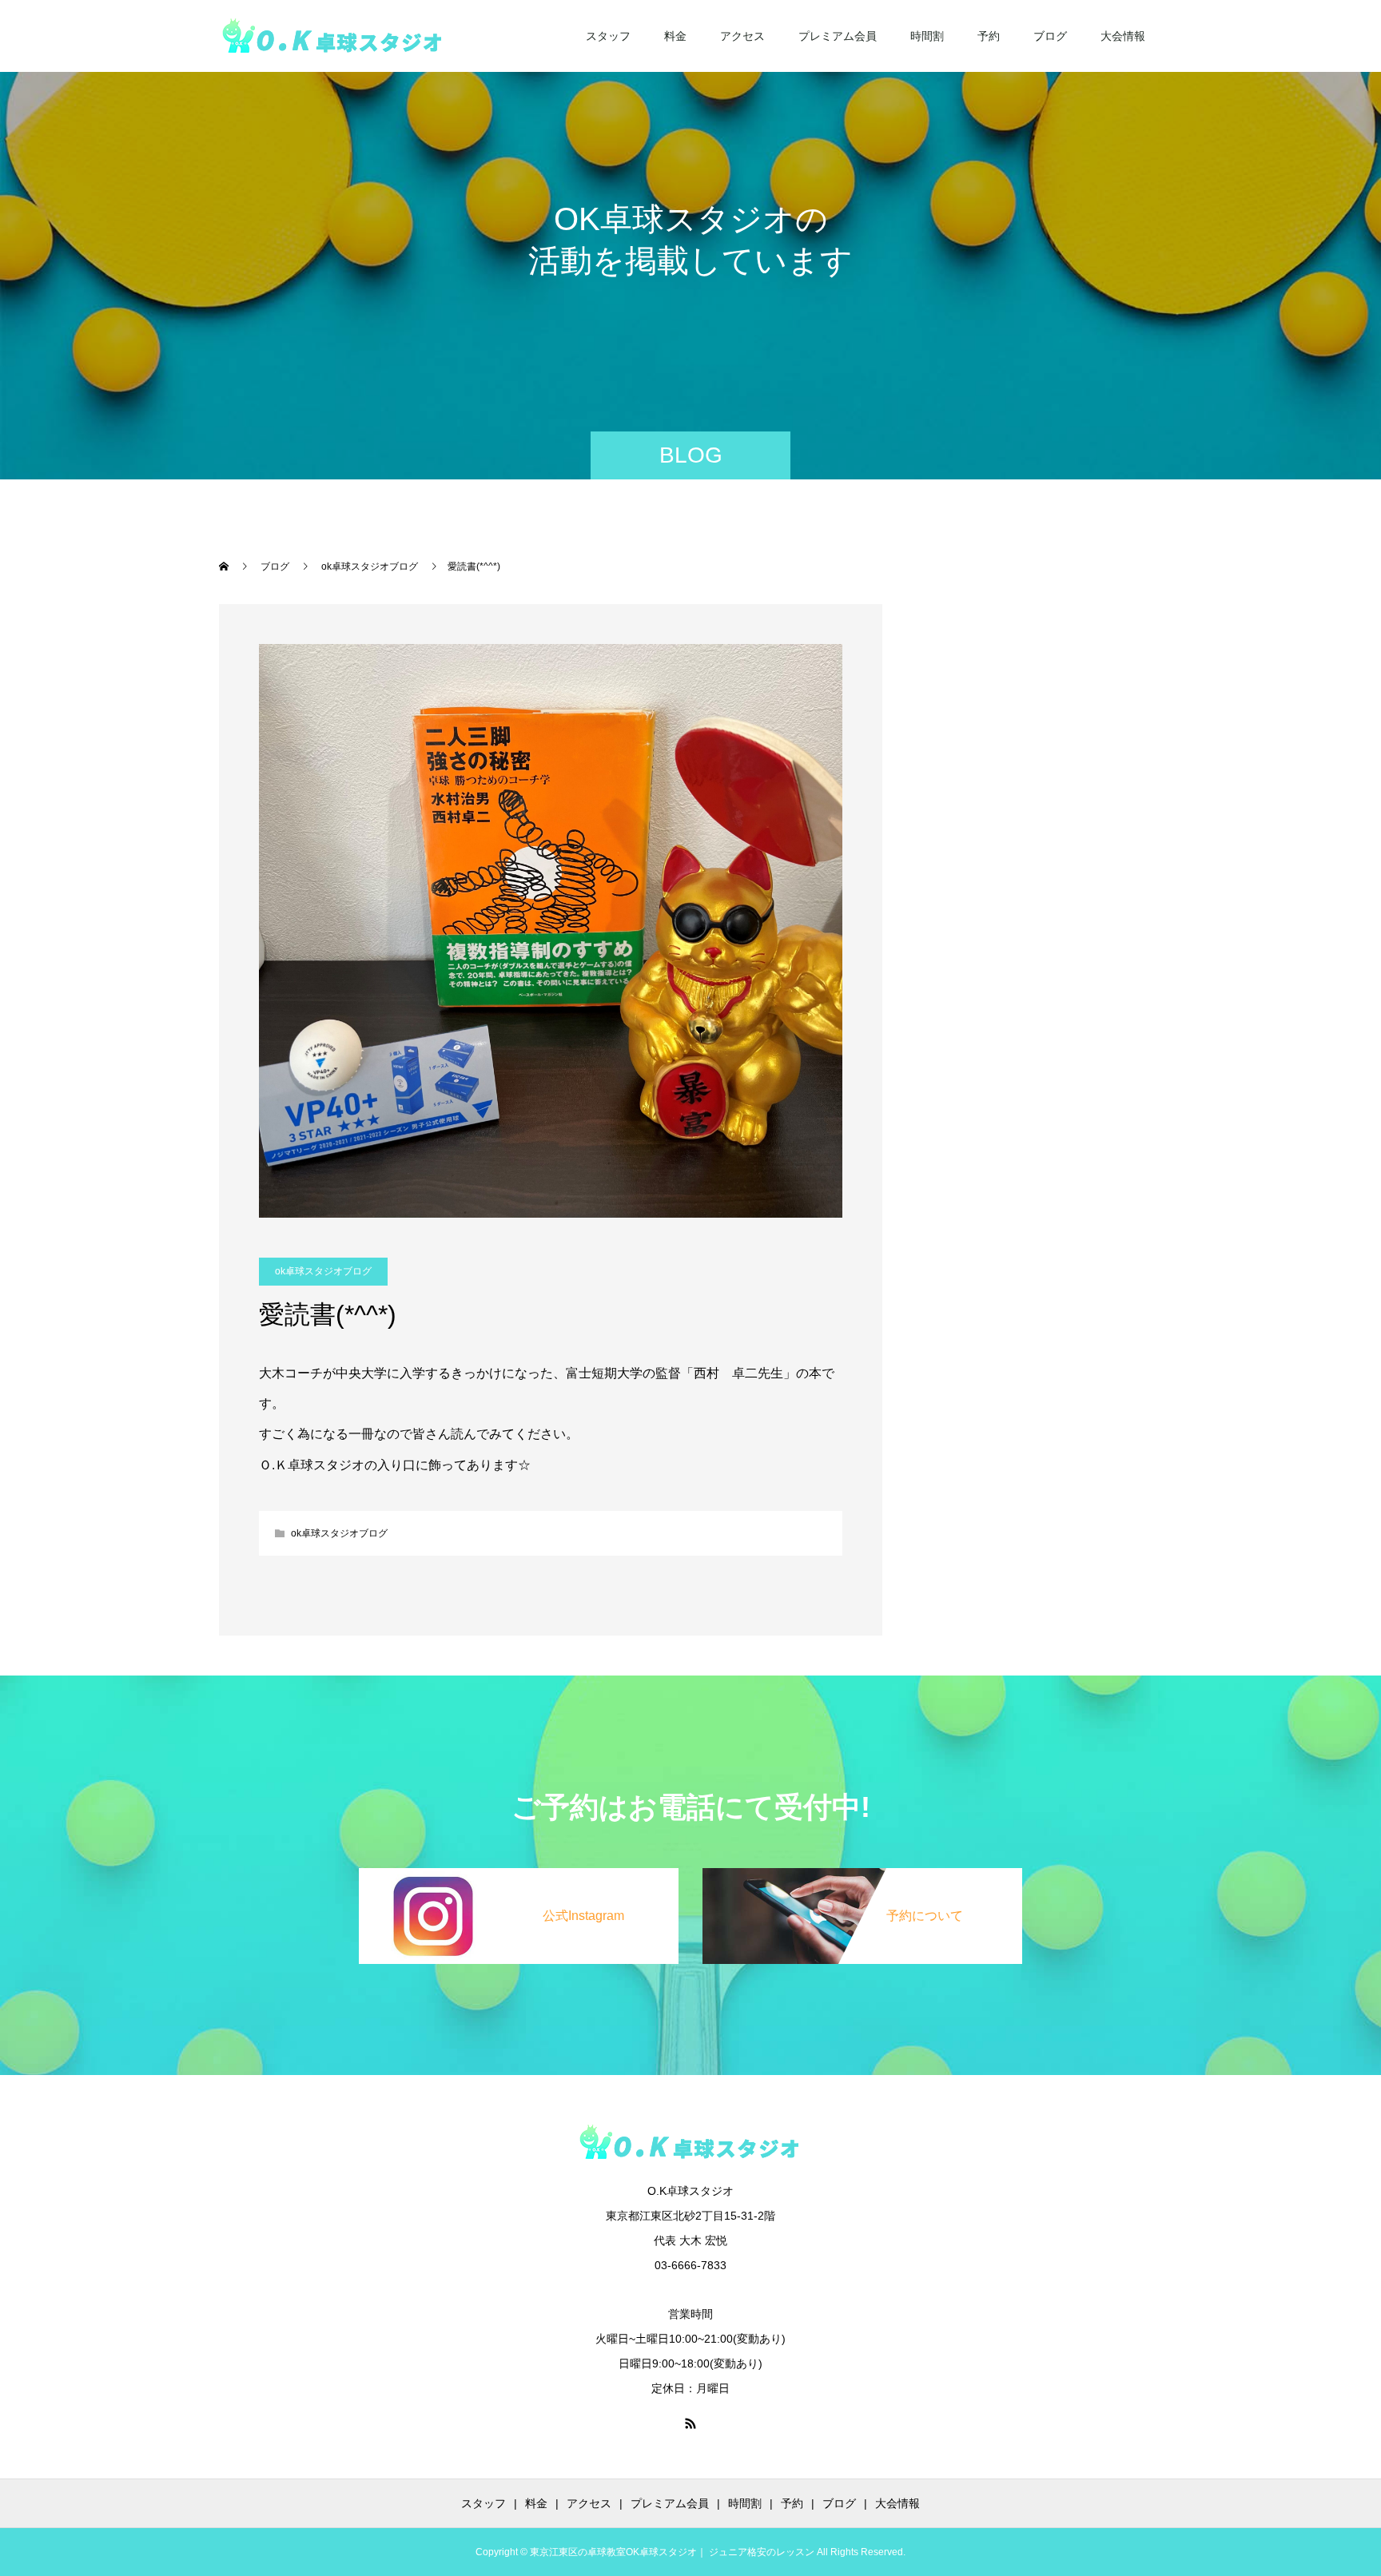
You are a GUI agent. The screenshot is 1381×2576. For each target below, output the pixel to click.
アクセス (742, 36)
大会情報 (1123, 36)
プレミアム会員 (838, 36)
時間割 (927, 36)
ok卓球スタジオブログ (323, 1271)
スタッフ (608, 36)
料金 (675, 36)
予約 (989, 36)
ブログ (1050, 36)
